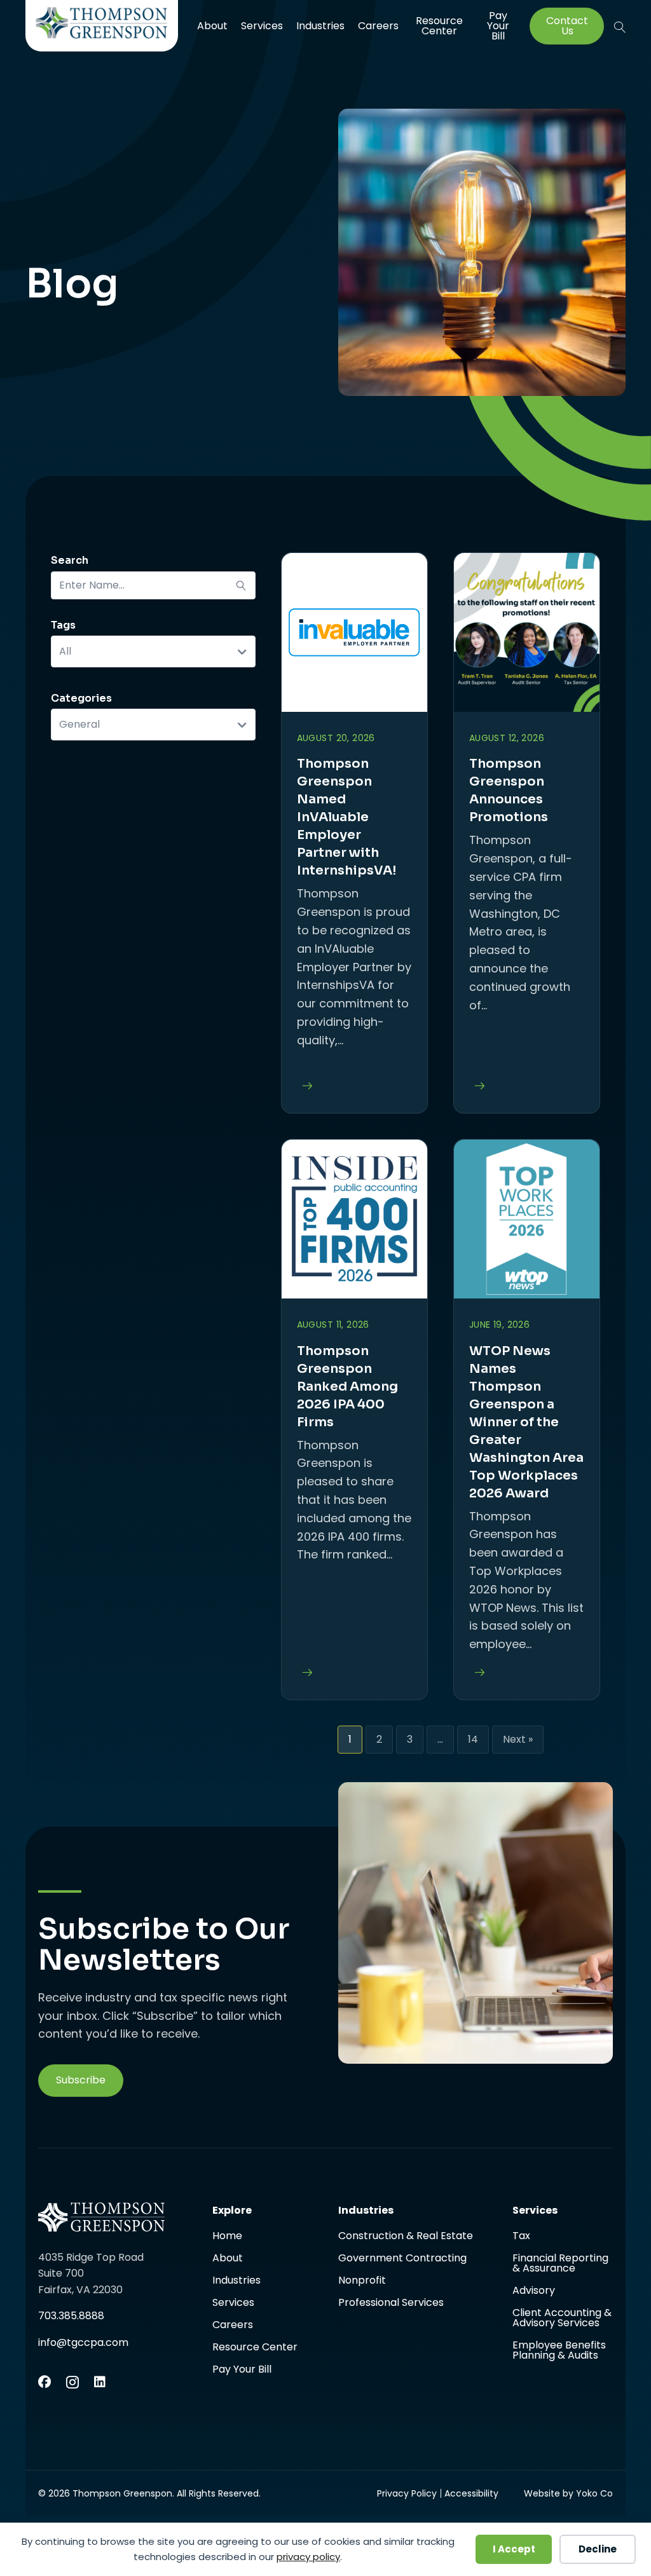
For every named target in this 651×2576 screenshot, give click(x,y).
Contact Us (567, 26)
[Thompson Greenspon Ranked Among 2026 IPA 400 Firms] (305, 1673)
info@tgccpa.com (83, 2342)
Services (262, 26)
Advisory (534, 2292)
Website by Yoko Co (568, 2493)
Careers (378, 26)
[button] (620, 27)
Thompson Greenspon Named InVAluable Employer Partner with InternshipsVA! (346, 817)
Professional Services (391, 2303)
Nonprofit (362, 2281)
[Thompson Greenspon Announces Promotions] (477, 1087)
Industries (320, 26)
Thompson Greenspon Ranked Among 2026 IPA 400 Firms (347, 1387)
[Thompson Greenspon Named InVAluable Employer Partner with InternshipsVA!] (305, 1087)
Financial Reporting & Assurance (560, 2264)
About (212, 26)
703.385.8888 (71, 2316)
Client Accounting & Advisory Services (562, 2319)
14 (473, 1739)
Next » (518, 1739)
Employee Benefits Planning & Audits (559, 2350)
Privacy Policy (407, 2493)
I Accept (514, 2549)
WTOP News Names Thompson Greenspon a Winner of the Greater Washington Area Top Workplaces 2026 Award (526, 1422)
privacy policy (308, 2557)
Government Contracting (402, 2259)
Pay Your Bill (498, 26)
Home (227, 2237)
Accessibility (471, 2493)
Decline (598, 2549)
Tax (521, 2237)
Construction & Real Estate (406, 2237)
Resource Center (439, 26)
